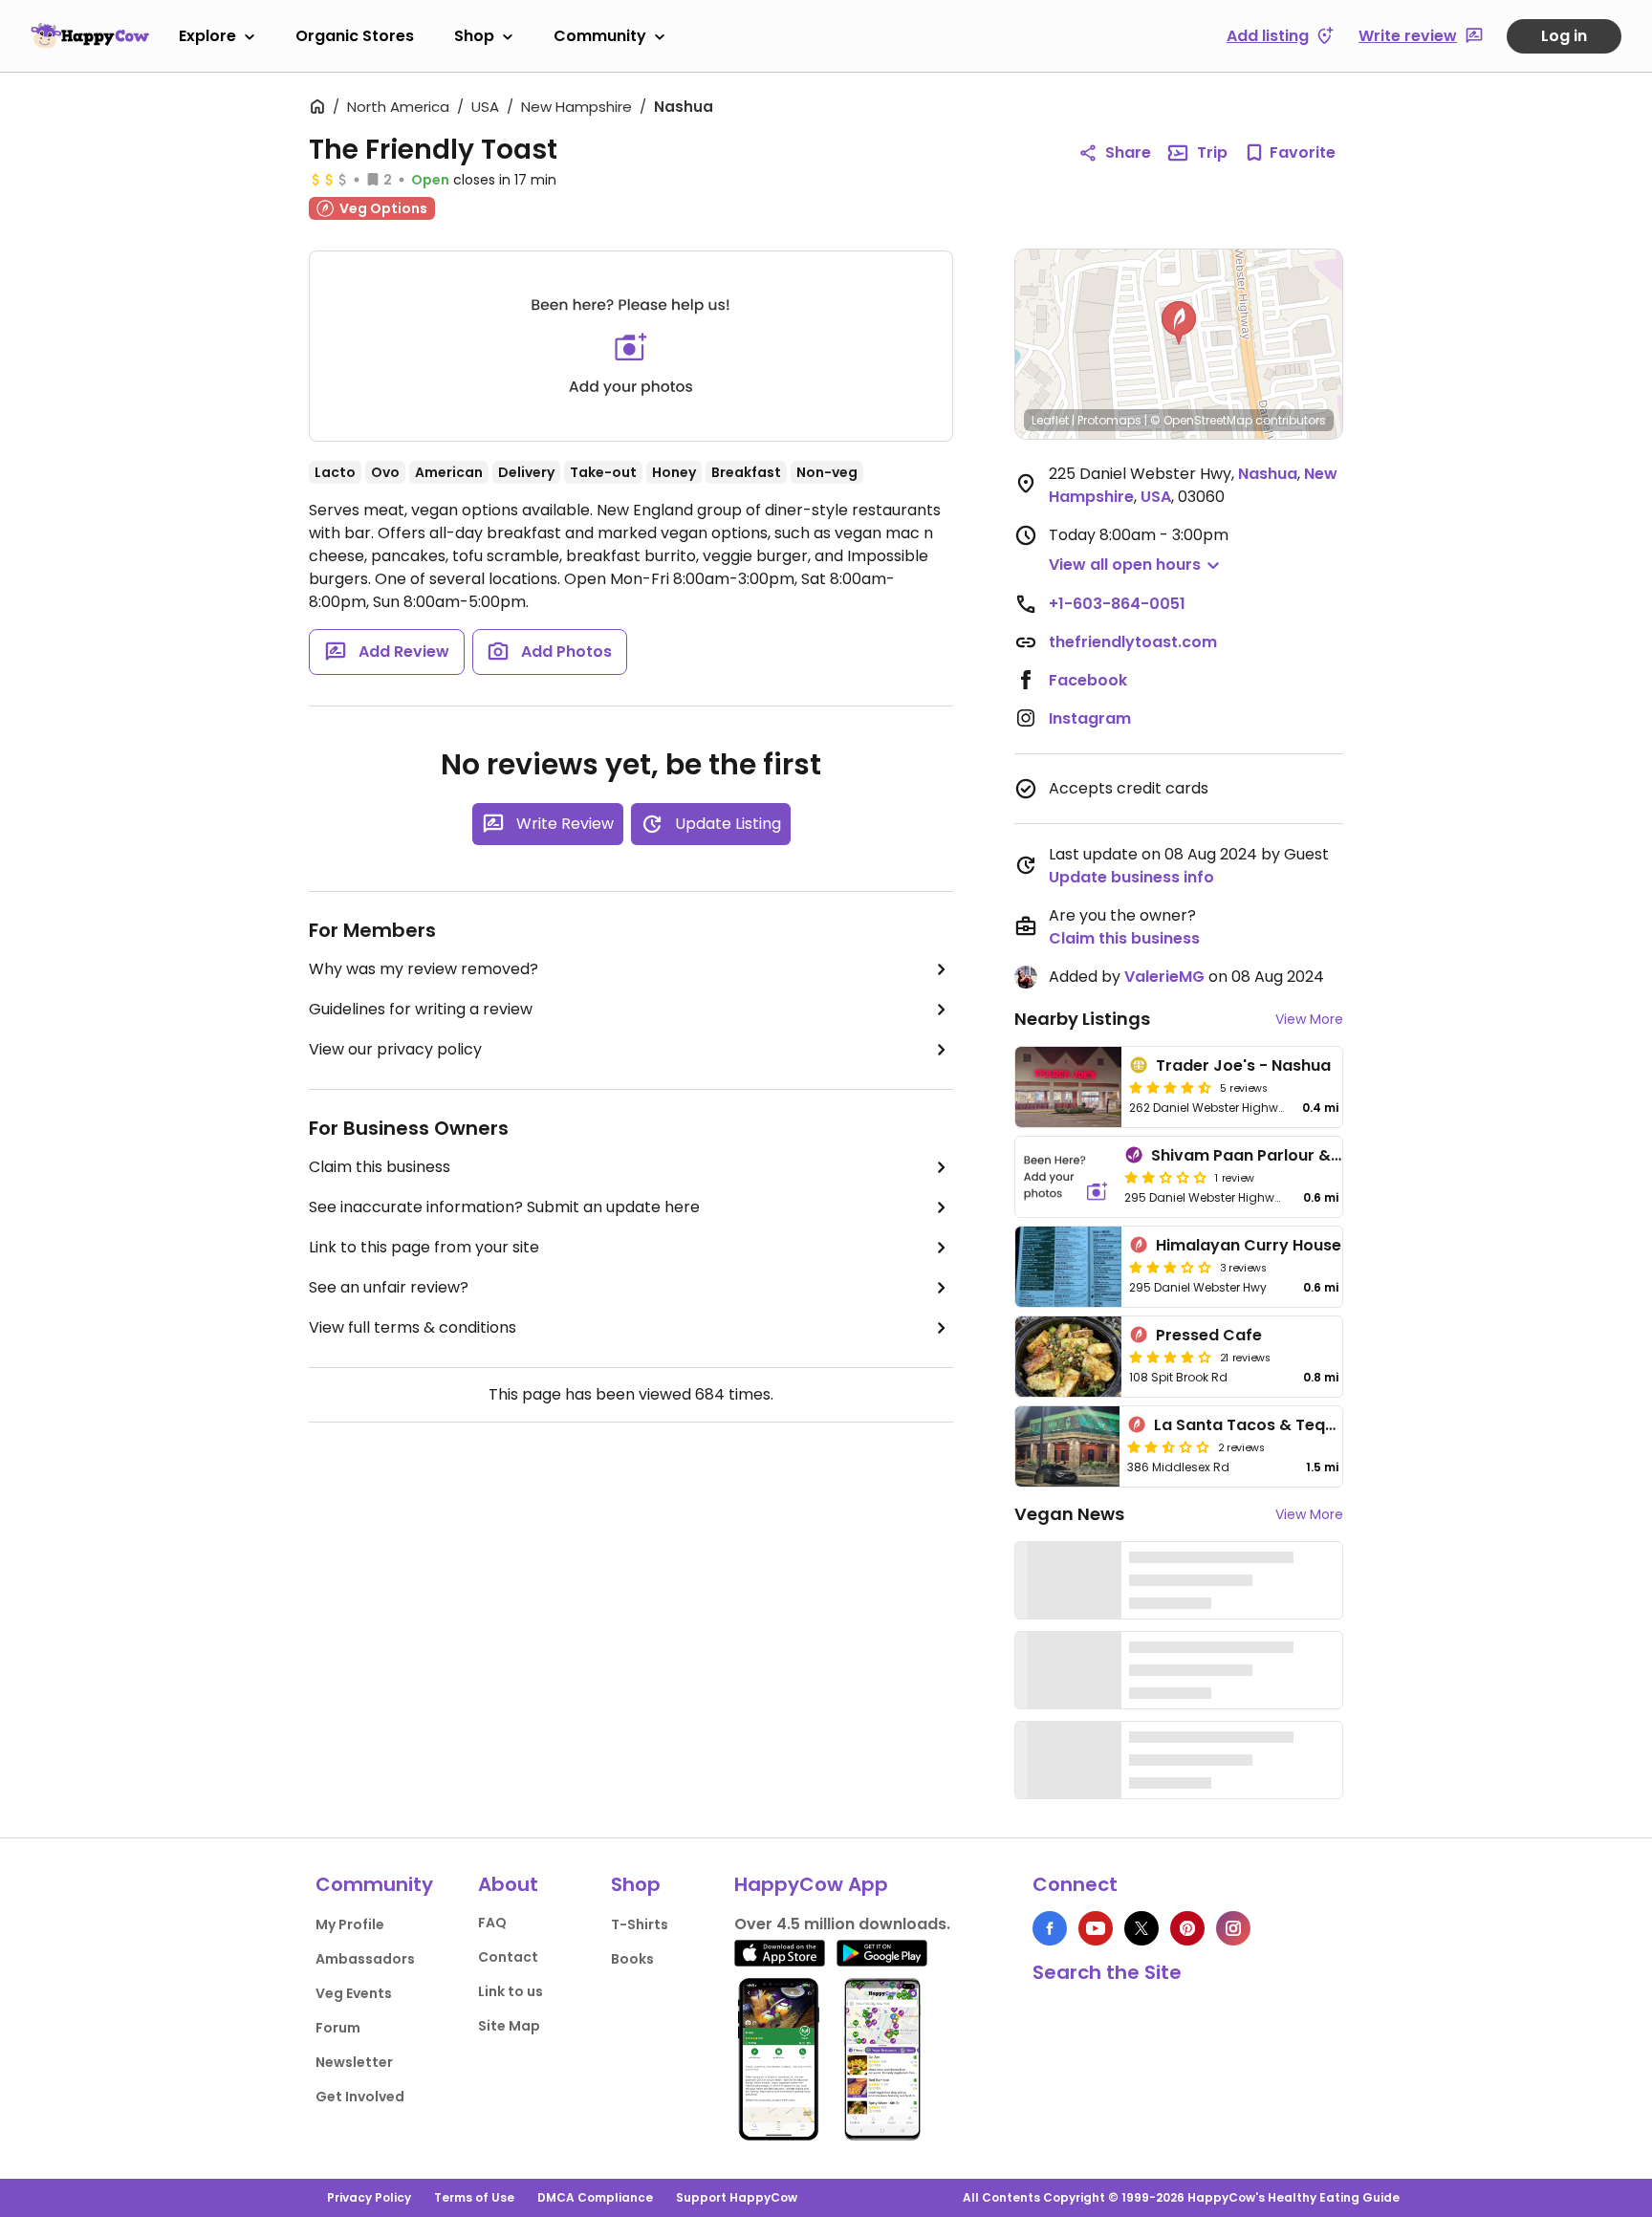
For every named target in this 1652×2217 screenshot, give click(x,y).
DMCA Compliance (595, 2197)
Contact (508, 1957)
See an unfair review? (389, 1287)
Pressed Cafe (1209, 1335)
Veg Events (354, 1993)
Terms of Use (474, 2197)
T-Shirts (640, 1924)
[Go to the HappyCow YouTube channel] (1096, 1928)
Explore (207, 36)
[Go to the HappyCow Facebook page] (1050, 1928)
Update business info (1131, 877)
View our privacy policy (395, 1049)
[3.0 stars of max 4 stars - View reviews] (1170, 1267)
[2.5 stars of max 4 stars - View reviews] (1168, 1446)
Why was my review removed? (424, 969)
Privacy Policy (369, 2197)
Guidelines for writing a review (421, 1009)
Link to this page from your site (424, 1247)
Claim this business (380, 1167)
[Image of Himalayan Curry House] (1068, 1267)
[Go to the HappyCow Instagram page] (1233, 1928)
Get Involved (360, 2097)
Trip (1212, 152)
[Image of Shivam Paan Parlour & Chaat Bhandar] (1066, 1177)
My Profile (350, 1924)
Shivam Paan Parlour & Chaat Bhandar (1303, 1155)
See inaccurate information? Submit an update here (504, 1207)
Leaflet (1050, 420)
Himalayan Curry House (1249, 1245)
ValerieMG (1164, 977)
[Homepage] (90, 35)
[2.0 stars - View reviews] (1165, 1177)
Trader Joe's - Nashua (1243, 1065)
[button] (1179, 323)
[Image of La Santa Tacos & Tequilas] (1067, 1446)
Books (632, 1959)
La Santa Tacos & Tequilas (1258, 1425)
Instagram (1090, 718)
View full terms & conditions (413, 1327)
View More (1309, 1019)
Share (1128, 152)
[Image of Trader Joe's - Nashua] (1068, 1087)
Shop (474, 36)
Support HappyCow (737, 2197)
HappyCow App (811, 1884)
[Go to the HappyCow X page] (1141, 1928)
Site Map (509, 2026)
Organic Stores (355, 36)
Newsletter (354, 2062)
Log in (1564, 36)
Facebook (1088, 680)
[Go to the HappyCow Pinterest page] (1187, 1928)
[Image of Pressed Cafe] (1068, 1357)
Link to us (511, 1991)
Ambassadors (365, 1959)
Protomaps (1109, 420)
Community (600, 36)
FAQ (492, 1923)
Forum (338, 2028)
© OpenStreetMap (1201, 420)
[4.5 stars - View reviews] (1170, 1087)
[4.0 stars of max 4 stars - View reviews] (1170, 1357)
